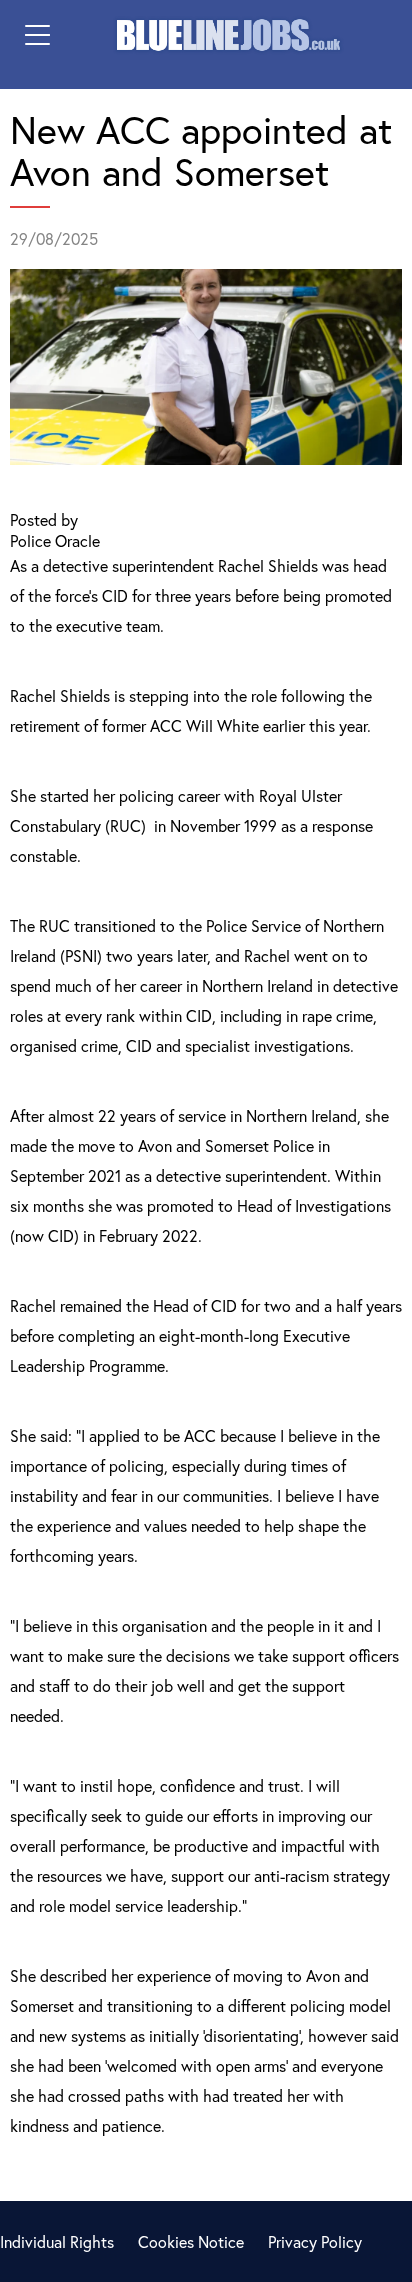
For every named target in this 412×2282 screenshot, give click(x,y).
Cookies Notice (191, 2241)
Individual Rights (57, 2241)
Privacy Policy (315, 2241)
